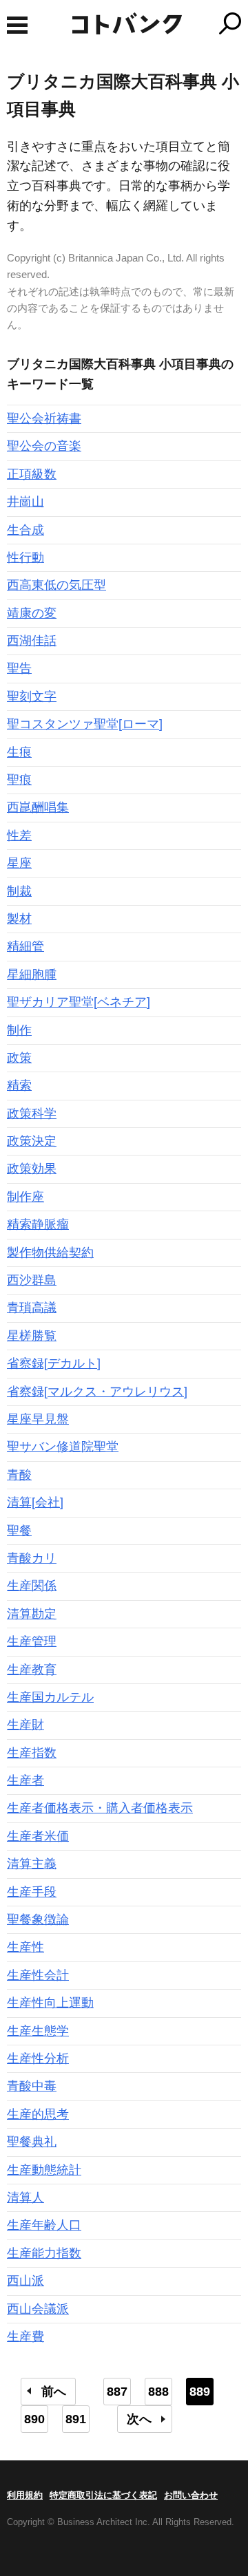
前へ (54, 2392)
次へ (139, 2419)
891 (76, 2419)
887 (117, 2392)
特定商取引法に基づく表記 (103, 2495)
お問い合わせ (191, 2495)
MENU (17, 25)
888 (158, 2392)
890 (34, 2419)
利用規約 (25, 2495)
